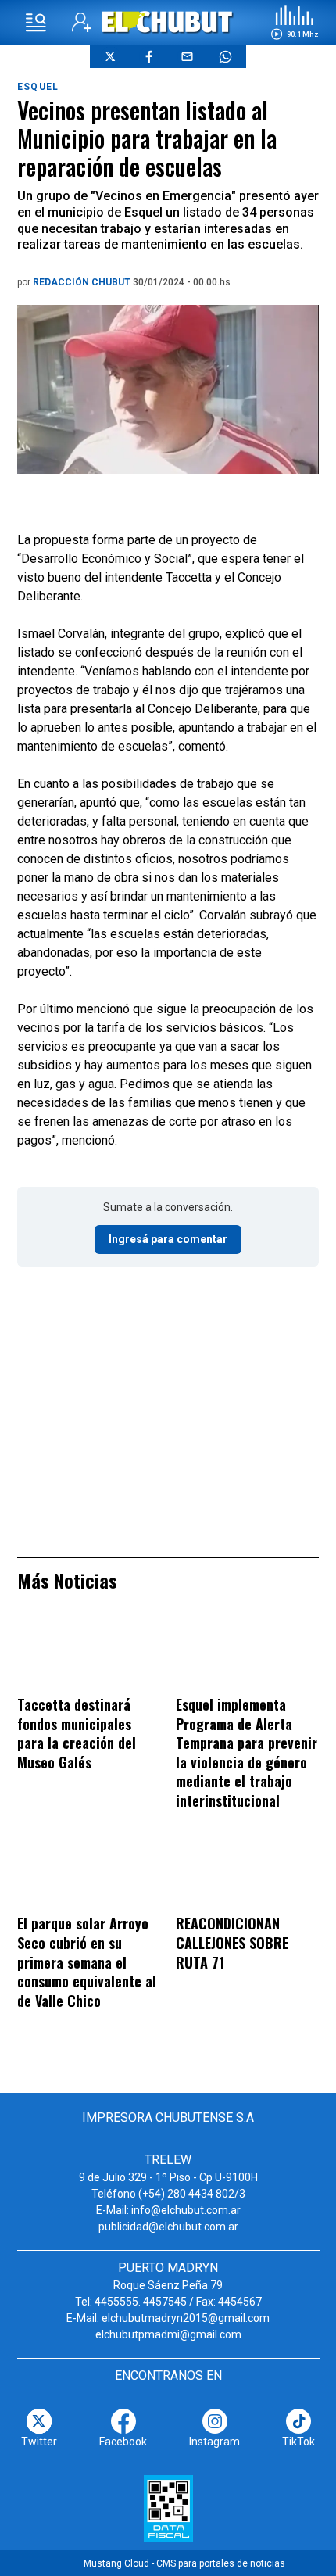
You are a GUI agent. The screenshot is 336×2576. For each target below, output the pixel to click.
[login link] (82, 22)
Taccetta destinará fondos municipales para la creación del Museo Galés (77, 1733)
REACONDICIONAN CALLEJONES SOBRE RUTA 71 (232, 1942)
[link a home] (168, 21)
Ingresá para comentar (168, 1239)
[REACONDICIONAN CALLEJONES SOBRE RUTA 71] (247, 1874)
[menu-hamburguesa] (36, 23)
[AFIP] (168, 2509)
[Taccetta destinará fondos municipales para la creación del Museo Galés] (89, 1654)
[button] (295, 23)
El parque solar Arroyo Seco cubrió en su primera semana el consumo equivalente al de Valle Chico (87, 1962)
